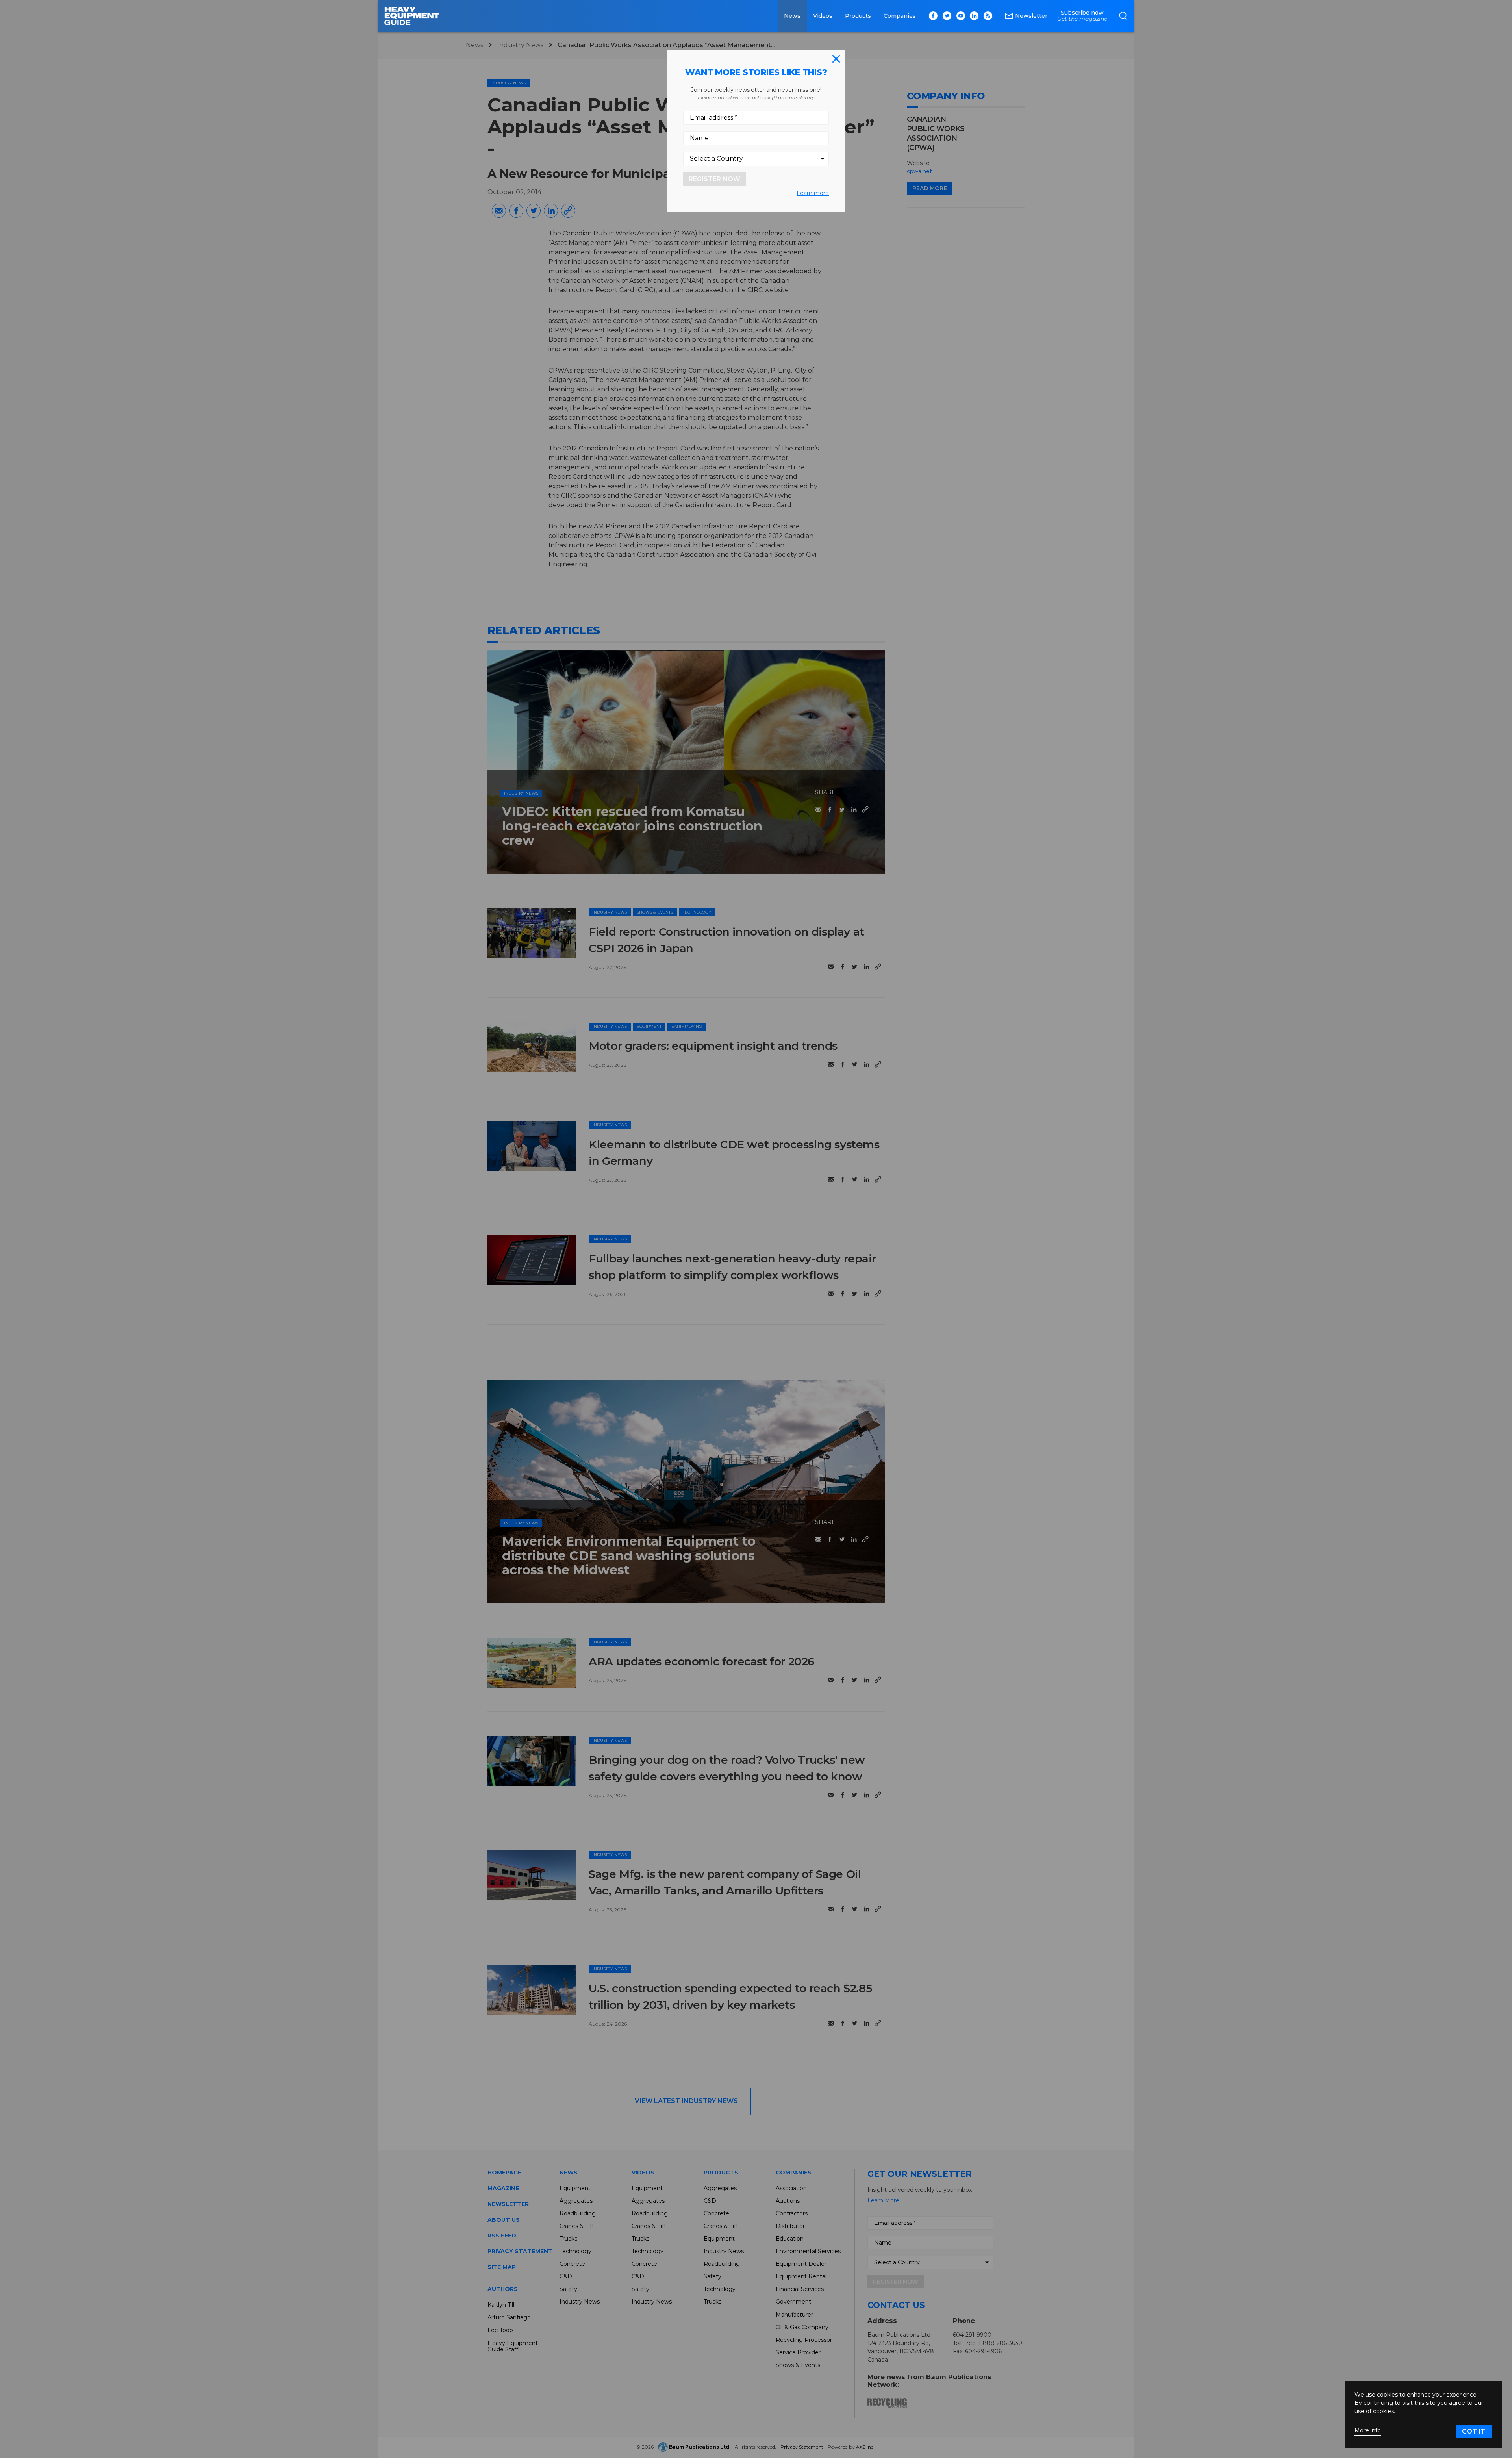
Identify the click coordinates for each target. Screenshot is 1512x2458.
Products (858, 16)
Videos (823, 16)
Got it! (1474, 2431)
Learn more (813, 193)
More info (1368, 2431)
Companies (900, 16)
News (792, 16)
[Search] (1123, 16)
